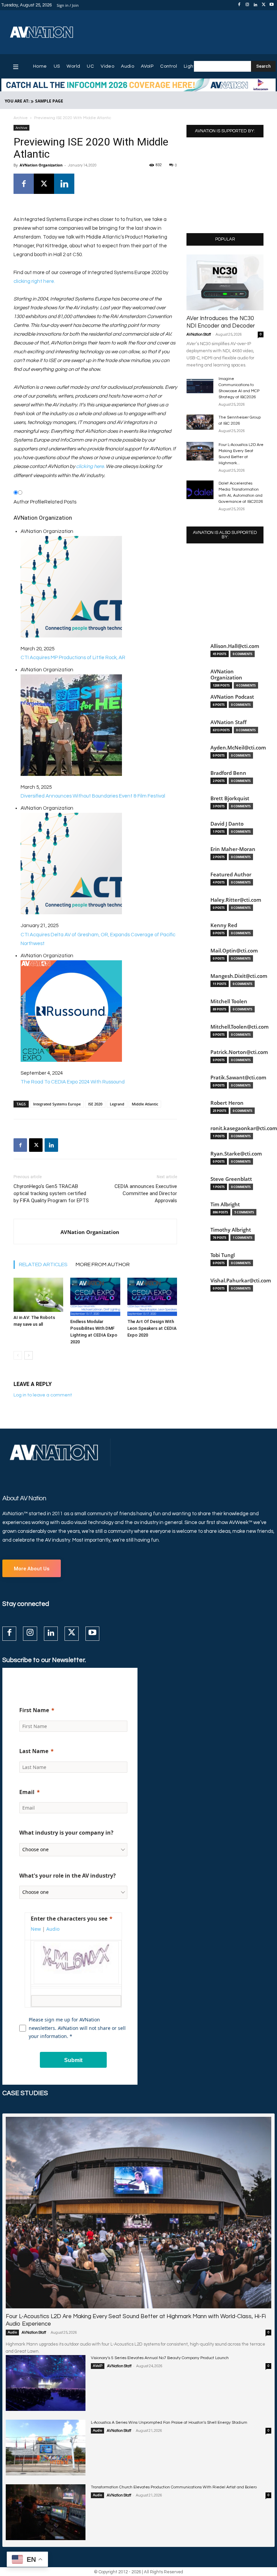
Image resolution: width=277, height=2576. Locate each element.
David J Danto (227, 824)
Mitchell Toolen (229, 1001)
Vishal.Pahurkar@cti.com (241, 1281)
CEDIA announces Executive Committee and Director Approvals (146, 1193)
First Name (34, 1710)
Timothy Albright (231, 1230)
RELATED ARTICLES (43, 1264)
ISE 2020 (95, 1104)
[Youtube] (272, 5)
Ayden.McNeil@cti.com (238, 748)
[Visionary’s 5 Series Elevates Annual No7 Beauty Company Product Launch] (46, 2383)
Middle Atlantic (145, 1104)
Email (27, 1792)
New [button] (36, 1929)
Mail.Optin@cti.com (234, 951)
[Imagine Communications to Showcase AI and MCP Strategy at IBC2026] (200, 385)
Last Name (34, 1751)
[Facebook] (239, 5)
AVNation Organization (41, 165)
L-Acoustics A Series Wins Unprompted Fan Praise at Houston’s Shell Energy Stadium (169, 2423)
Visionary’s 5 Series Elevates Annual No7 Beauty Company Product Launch (160, 2358)
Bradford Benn (228, 773)
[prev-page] (18, 1355)
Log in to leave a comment (43, 1395)
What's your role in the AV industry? (68, 1876)
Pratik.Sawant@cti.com (238, 1078)
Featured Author (231, 875)
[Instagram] (247, 5)
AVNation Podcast (232, 697)
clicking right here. (34, 281)
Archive (21, 118)
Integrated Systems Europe (57, 1104)
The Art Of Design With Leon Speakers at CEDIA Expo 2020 (152, 1328)
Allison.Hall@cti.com (235, 646)
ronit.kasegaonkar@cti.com (244, 1128)
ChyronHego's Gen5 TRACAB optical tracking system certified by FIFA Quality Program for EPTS (51, 1193)
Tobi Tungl (223, 1255)
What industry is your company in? (66, 1833)
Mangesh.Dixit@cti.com (239, 976)
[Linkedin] (255, 5)
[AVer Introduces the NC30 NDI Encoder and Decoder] (225, 282)
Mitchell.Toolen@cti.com (240, 1027)
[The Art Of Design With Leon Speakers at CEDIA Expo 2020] (152, 1297)
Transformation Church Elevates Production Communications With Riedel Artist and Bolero (174, 2487)
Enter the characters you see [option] (69, 1919)
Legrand (117, 1104)
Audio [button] (53, 1929)
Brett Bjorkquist (230, 798)
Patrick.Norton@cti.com (239, 1052)
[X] (263, 5)
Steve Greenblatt (231, 1179)
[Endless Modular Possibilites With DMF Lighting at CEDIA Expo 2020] (95, 1297)
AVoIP (98, 2366)
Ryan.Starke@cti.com (236, 1154)
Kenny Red (224, 925)
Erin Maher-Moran (233, 849)
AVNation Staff (199, 334)
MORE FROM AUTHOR (103, 1264)
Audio (12, 2332)
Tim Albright (225, 1204)
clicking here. (90, 466)
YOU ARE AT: (17, 101)
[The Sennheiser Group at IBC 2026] (200, 422)
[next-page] (29, 1355)
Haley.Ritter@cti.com (236, 900)
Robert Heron (227, 1103)
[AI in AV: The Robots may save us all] (38, 1295)
